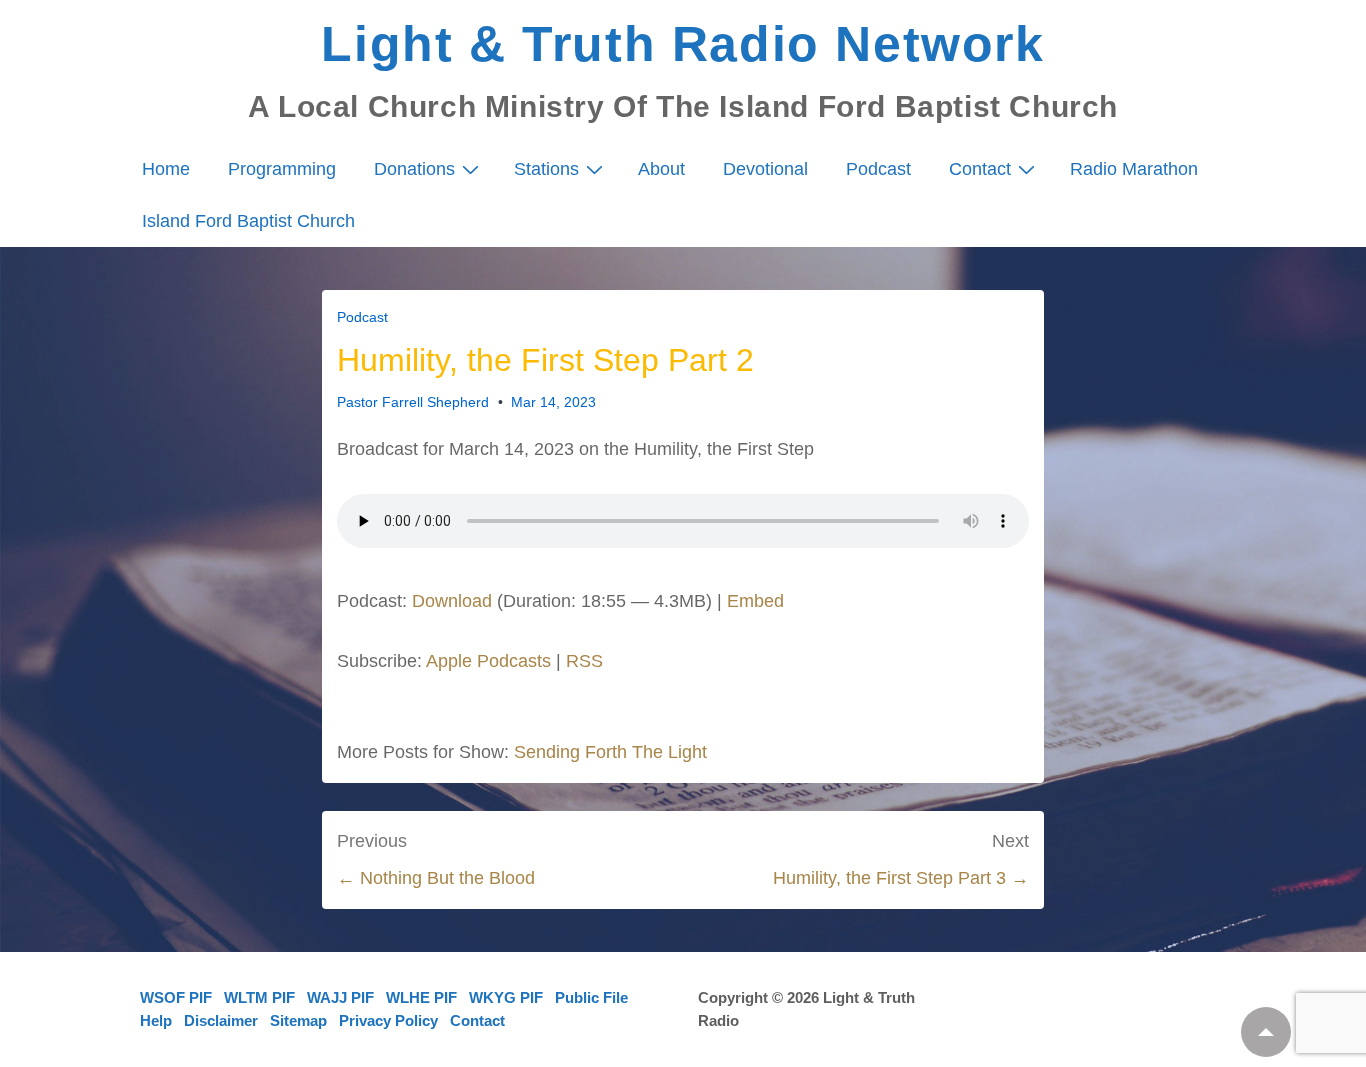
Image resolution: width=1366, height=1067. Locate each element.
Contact (980, 169)
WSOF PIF (176, 997)
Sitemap (298, 1020)
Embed (755, 601)
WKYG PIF (506, 997)
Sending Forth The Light (610, 752)
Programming (282, 169)
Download (452, 601)
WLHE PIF (421, 997)
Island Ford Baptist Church (248, 221)
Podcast (878, 169)
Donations (414, 169)
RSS (584, 661)
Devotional (765, 169)
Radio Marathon (1134, 169)
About (661, 169)
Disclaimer (221, 1020)
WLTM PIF (259, 997)
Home (166, 169)
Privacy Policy (388, 1020)
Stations (546, 169)
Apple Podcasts (488, 661)
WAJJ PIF (340, 997)
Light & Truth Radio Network (682, 44)
